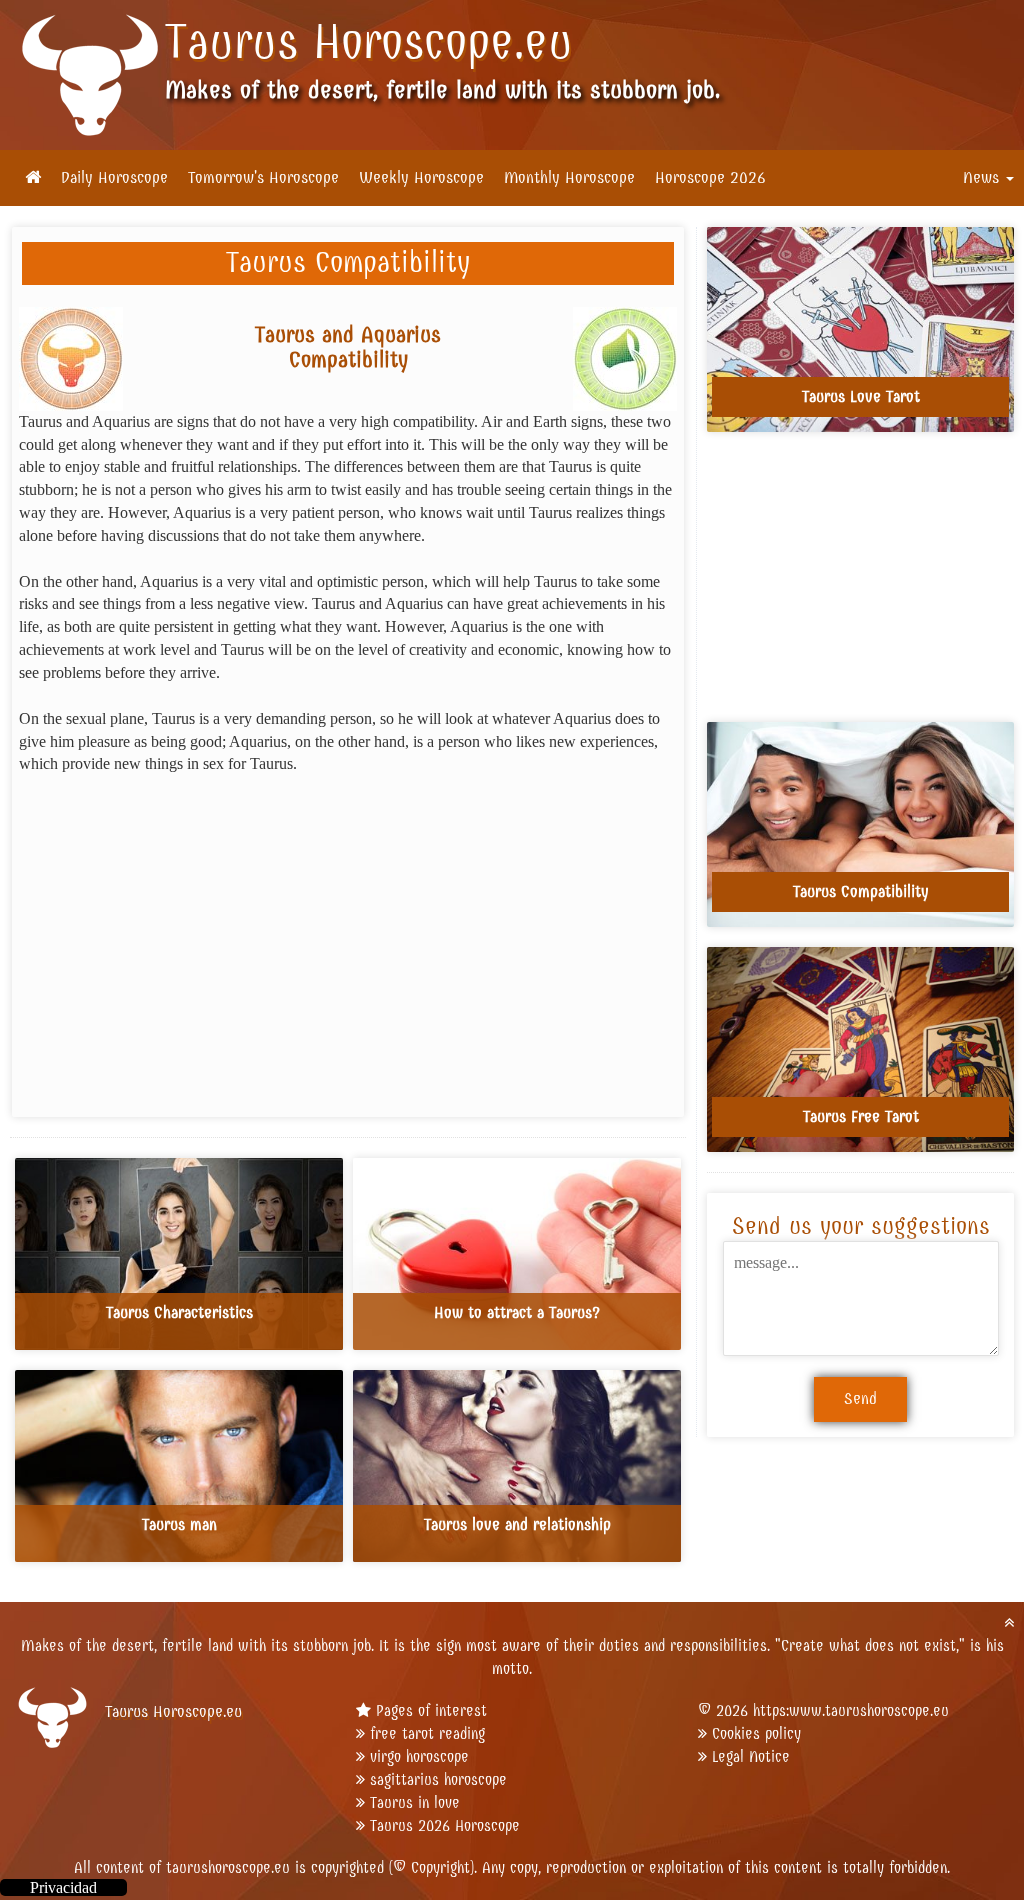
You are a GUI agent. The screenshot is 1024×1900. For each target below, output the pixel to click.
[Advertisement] (348, 939)
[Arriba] (1009, 1622)
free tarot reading (427, 1733)
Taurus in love (415, 1802)
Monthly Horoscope (569, 178)
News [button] (983, 178)
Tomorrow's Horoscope (263, 178)
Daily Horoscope (114, 178)
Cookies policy (756, 1733)
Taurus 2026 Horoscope (445, 1825)
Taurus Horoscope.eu (369, 42)
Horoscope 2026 (710, 178)
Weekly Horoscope (421, 178)
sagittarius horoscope (438, 1779)
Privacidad (63, 1887)
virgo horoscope (419, 1756)
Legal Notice (751, 1756)
